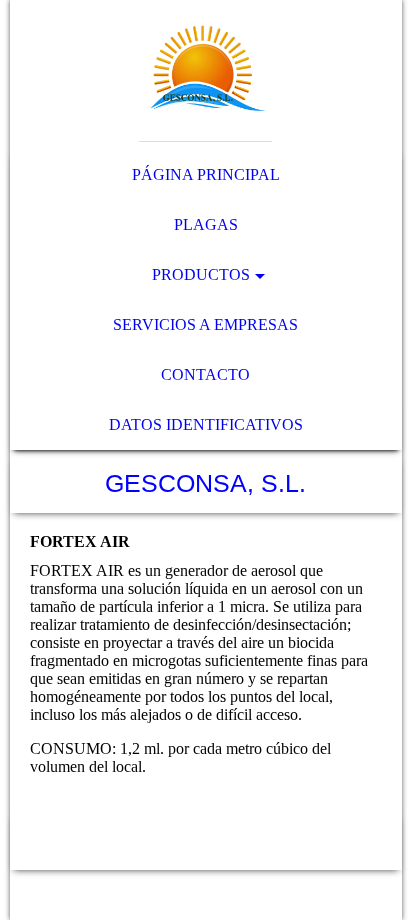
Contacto (205, 374)
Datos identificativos (206, 424)
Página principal (206, 174)
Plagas (206, 224)
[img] (205, 75)
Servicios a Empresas (205, 324)
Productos (201, 274)
